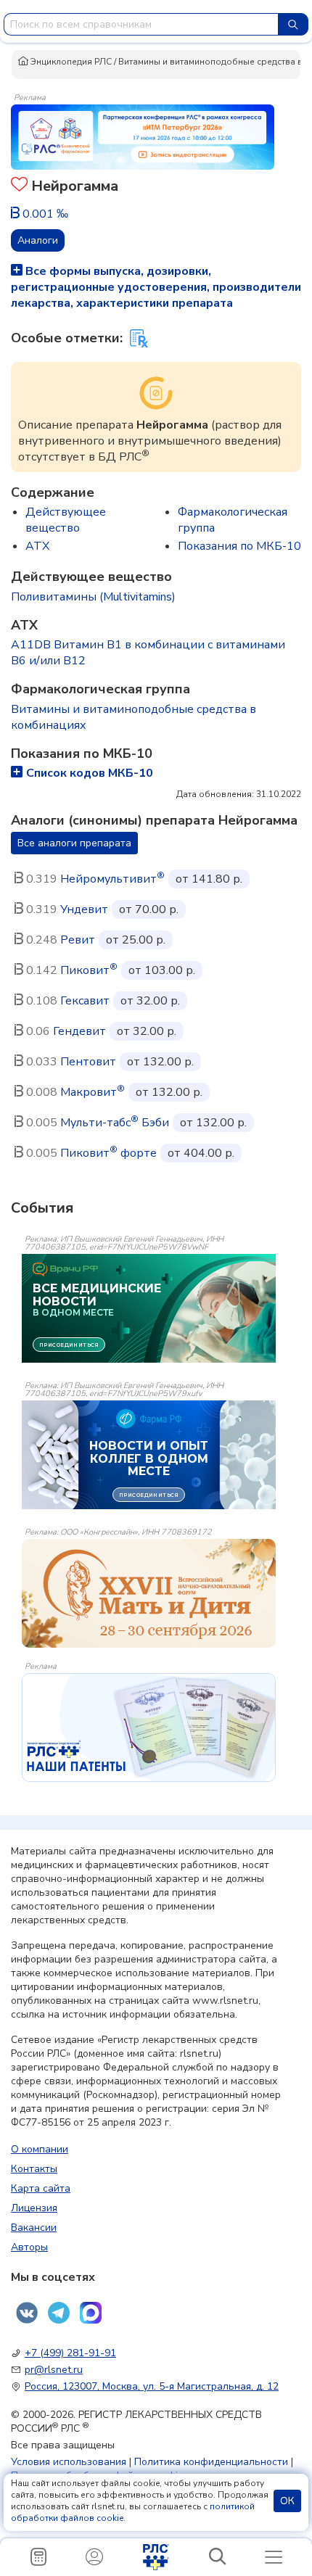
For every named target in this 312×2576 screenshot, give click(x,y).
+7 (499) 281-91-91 (70, 2353)
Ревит (78, 940)
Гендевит (79, 1031)
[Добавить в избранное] (19, 186)
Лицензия (34, 2208)
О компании (40, 2149)
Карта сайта (41, 2188)
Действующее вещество (66, 520)
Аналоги (38, 240)
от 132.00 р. (160, 1062)
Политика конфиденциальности (211, 2462)
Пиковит (89, 970)
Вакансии (34, 2228)
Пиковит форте (108, 1153)
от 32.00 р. (150, 1001)
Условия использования (69, 2462)
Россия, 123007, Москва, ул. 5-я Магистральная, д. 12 (152, 2386)
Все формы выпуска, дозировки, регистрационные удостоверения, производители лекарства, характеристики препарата (156, 287)
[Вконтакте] (27, 2313)
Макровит (93, 1092)
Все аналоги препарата (74, 843)
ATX (37, 546)
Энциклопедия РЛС (70, 62)
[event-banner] (149, 1593)
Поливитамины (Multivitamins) (93, 597)
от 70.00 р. (149, 909)
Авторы (29, 2247)
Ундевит (84, 909)
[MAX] (91, 2313)
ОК (287, 2501)
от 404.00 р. (201, 1153)
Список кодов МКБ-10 (90, 773)
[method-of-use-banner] (143, 136)
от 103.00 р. (162, 970)
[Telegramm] (59, 2313)
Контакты (34, 2169)
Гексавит (85, 1001)
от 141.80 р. (209, 879)
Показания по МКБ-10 (239, 546)
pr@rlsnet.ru (54, 2370)
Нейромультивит (112, 879)
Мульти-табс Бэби (115, 1123)
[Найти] (293, 24)
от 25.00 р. (136, 940)
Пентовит (88, 1062)
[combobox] (141, 24)
